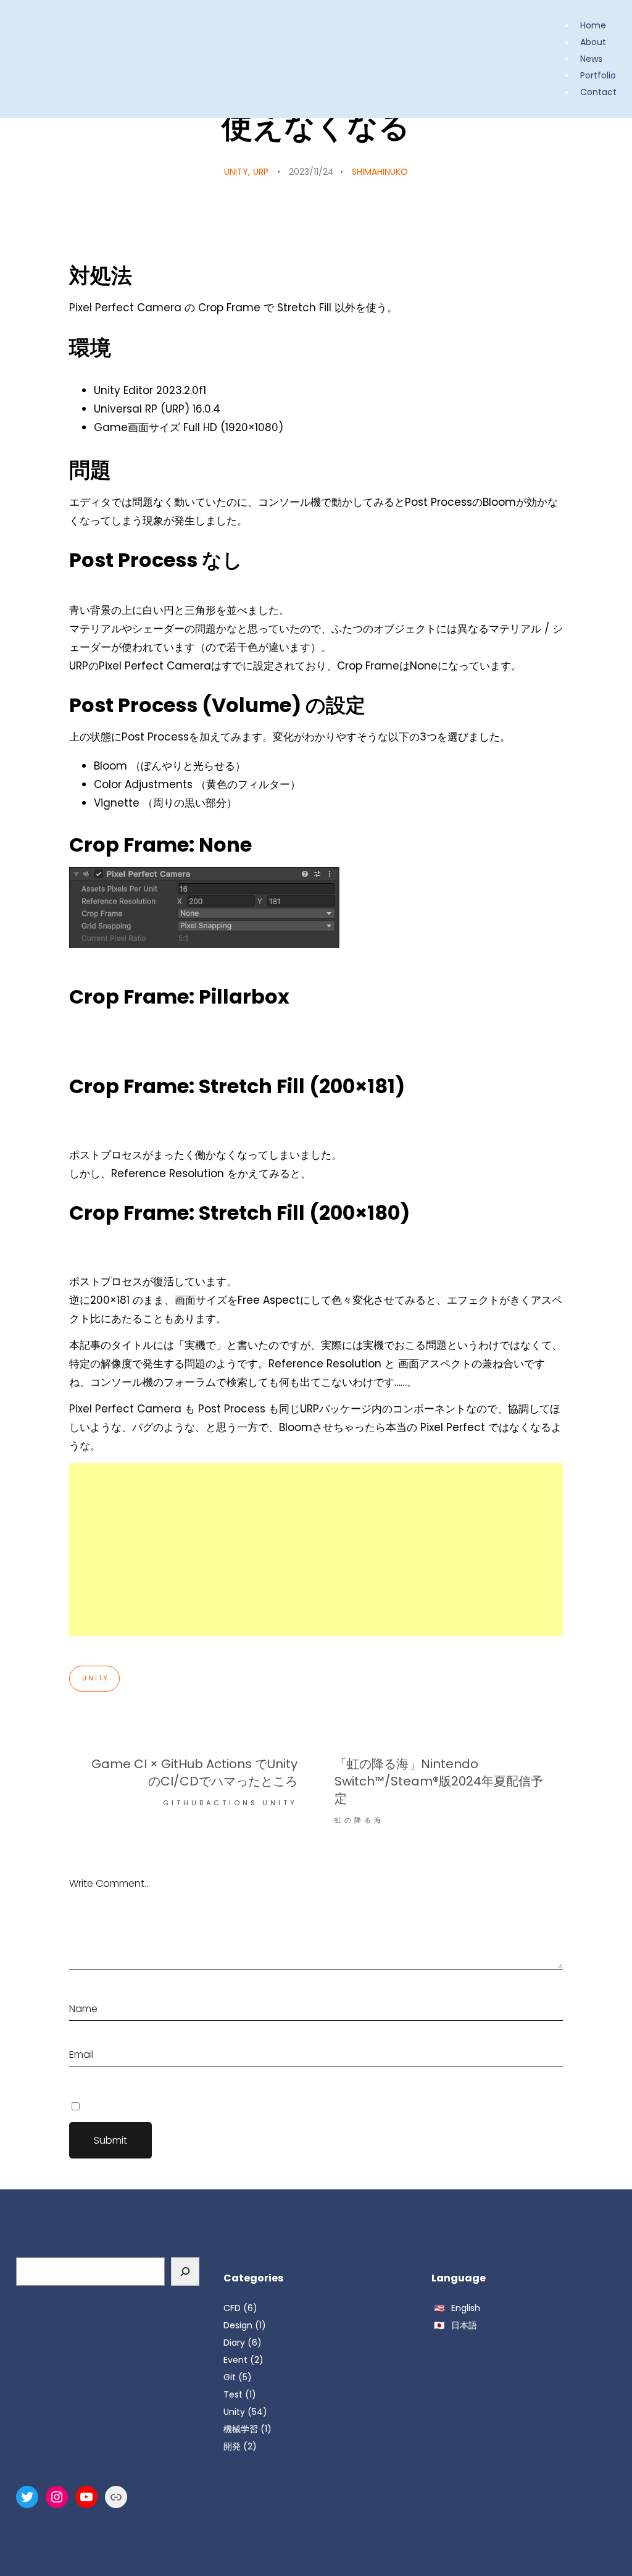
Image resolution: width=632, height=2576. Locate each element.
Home (593, 25)
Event (235, 2360)
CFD (232, 2308)
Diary (234, 2343)
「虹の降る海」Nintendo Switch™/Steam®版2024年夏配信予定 (439, 1781)
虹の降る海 (359, 1820)
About (593, 42)
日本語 (464, 2325)
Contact (598, 92)
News (591, 59)
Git (230, 2377)
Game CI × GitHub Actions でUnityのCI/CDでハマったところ (194, 1773)
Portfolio (598, 75)
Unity (236, 172)
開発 (232, 2446)
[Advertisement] (316, 1550)
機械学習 (241, 2429)
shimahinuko (380, 172)
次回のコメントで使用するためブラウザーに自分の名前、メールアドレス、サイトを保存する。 (256, 2106)
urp (261, 172)
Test (233, 2394)
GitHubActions (210, 1803)
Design (238, 2325)
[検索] (185, 2272)
